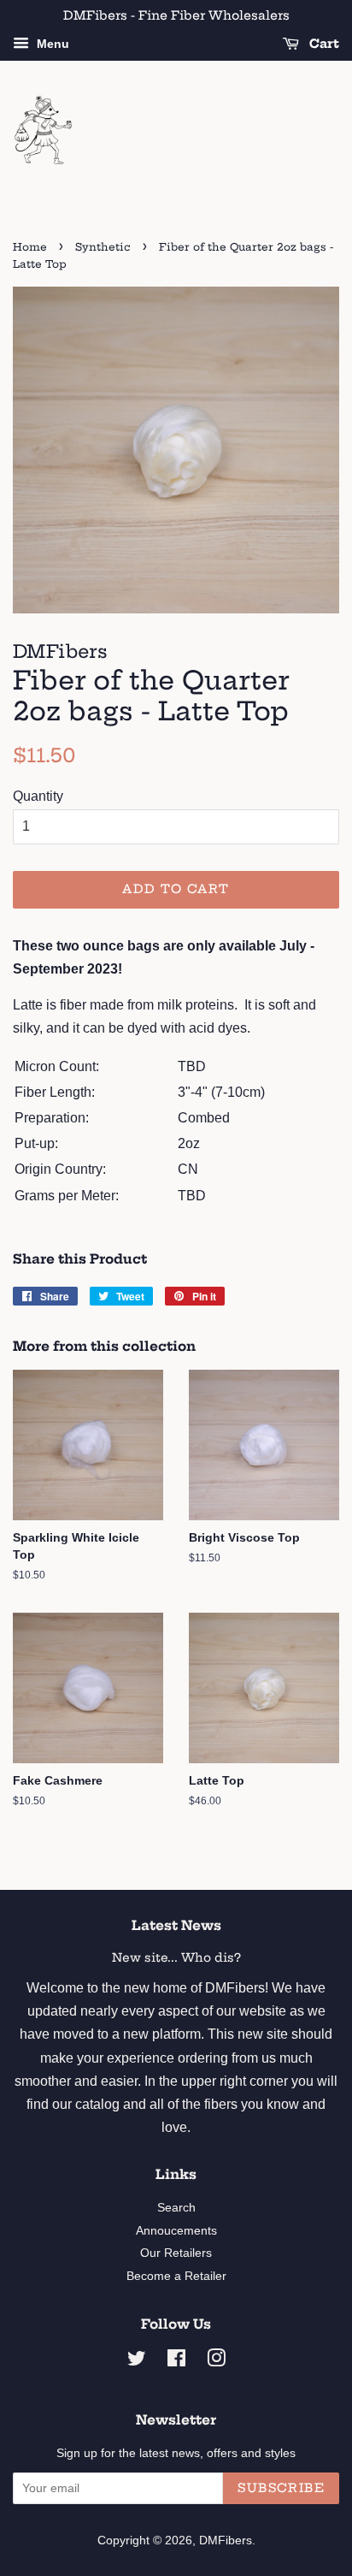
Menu (51, 44)
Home (30, 247)
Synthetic (103, 247)
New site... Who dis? (176, 1958)
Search (176, 2208)
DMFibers (226, 2540)
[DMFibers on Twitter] (137, 2362)
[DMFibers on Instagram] (216, 2362)
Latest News (176, 1925)
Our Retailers (176, 2253)
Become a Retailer (176, 2276)
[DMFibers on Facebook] (176, 2362)
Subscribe (281, 2488)
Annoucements (176, 2231)
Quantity (38, 796)
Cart (323, 44)
